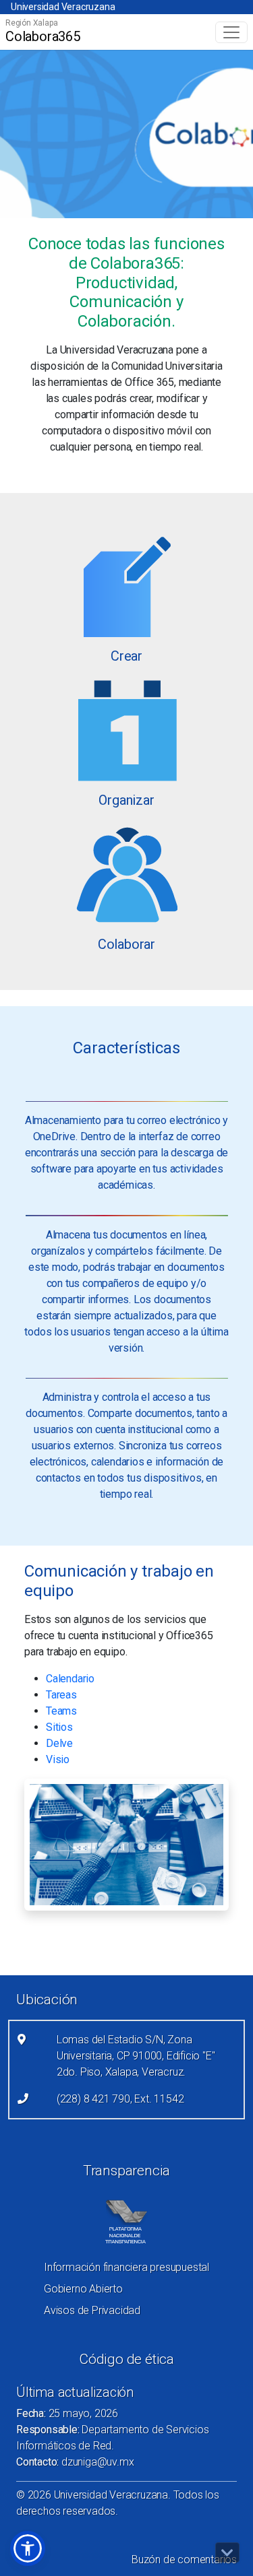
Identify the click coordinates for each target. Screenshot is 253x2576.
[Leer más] (127, 586)
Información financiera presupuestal (126, 2267)
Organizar (126, 800)
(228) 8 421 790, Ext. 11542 (120, 2099)
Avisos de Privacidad (92, 2310)
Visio (58, 1759)
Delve (59, 1743)
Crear (126, 656)
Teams (61, 1711)
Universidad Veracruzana (63, 7)
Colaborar (126, 944)
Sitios (59, 1727)
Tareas (61, 1695)
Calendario (70, 1679)
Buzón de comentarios (184, 2560)
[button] (28, 2548)
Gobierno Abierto (83, 2289)
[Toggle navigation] (231, 32)
